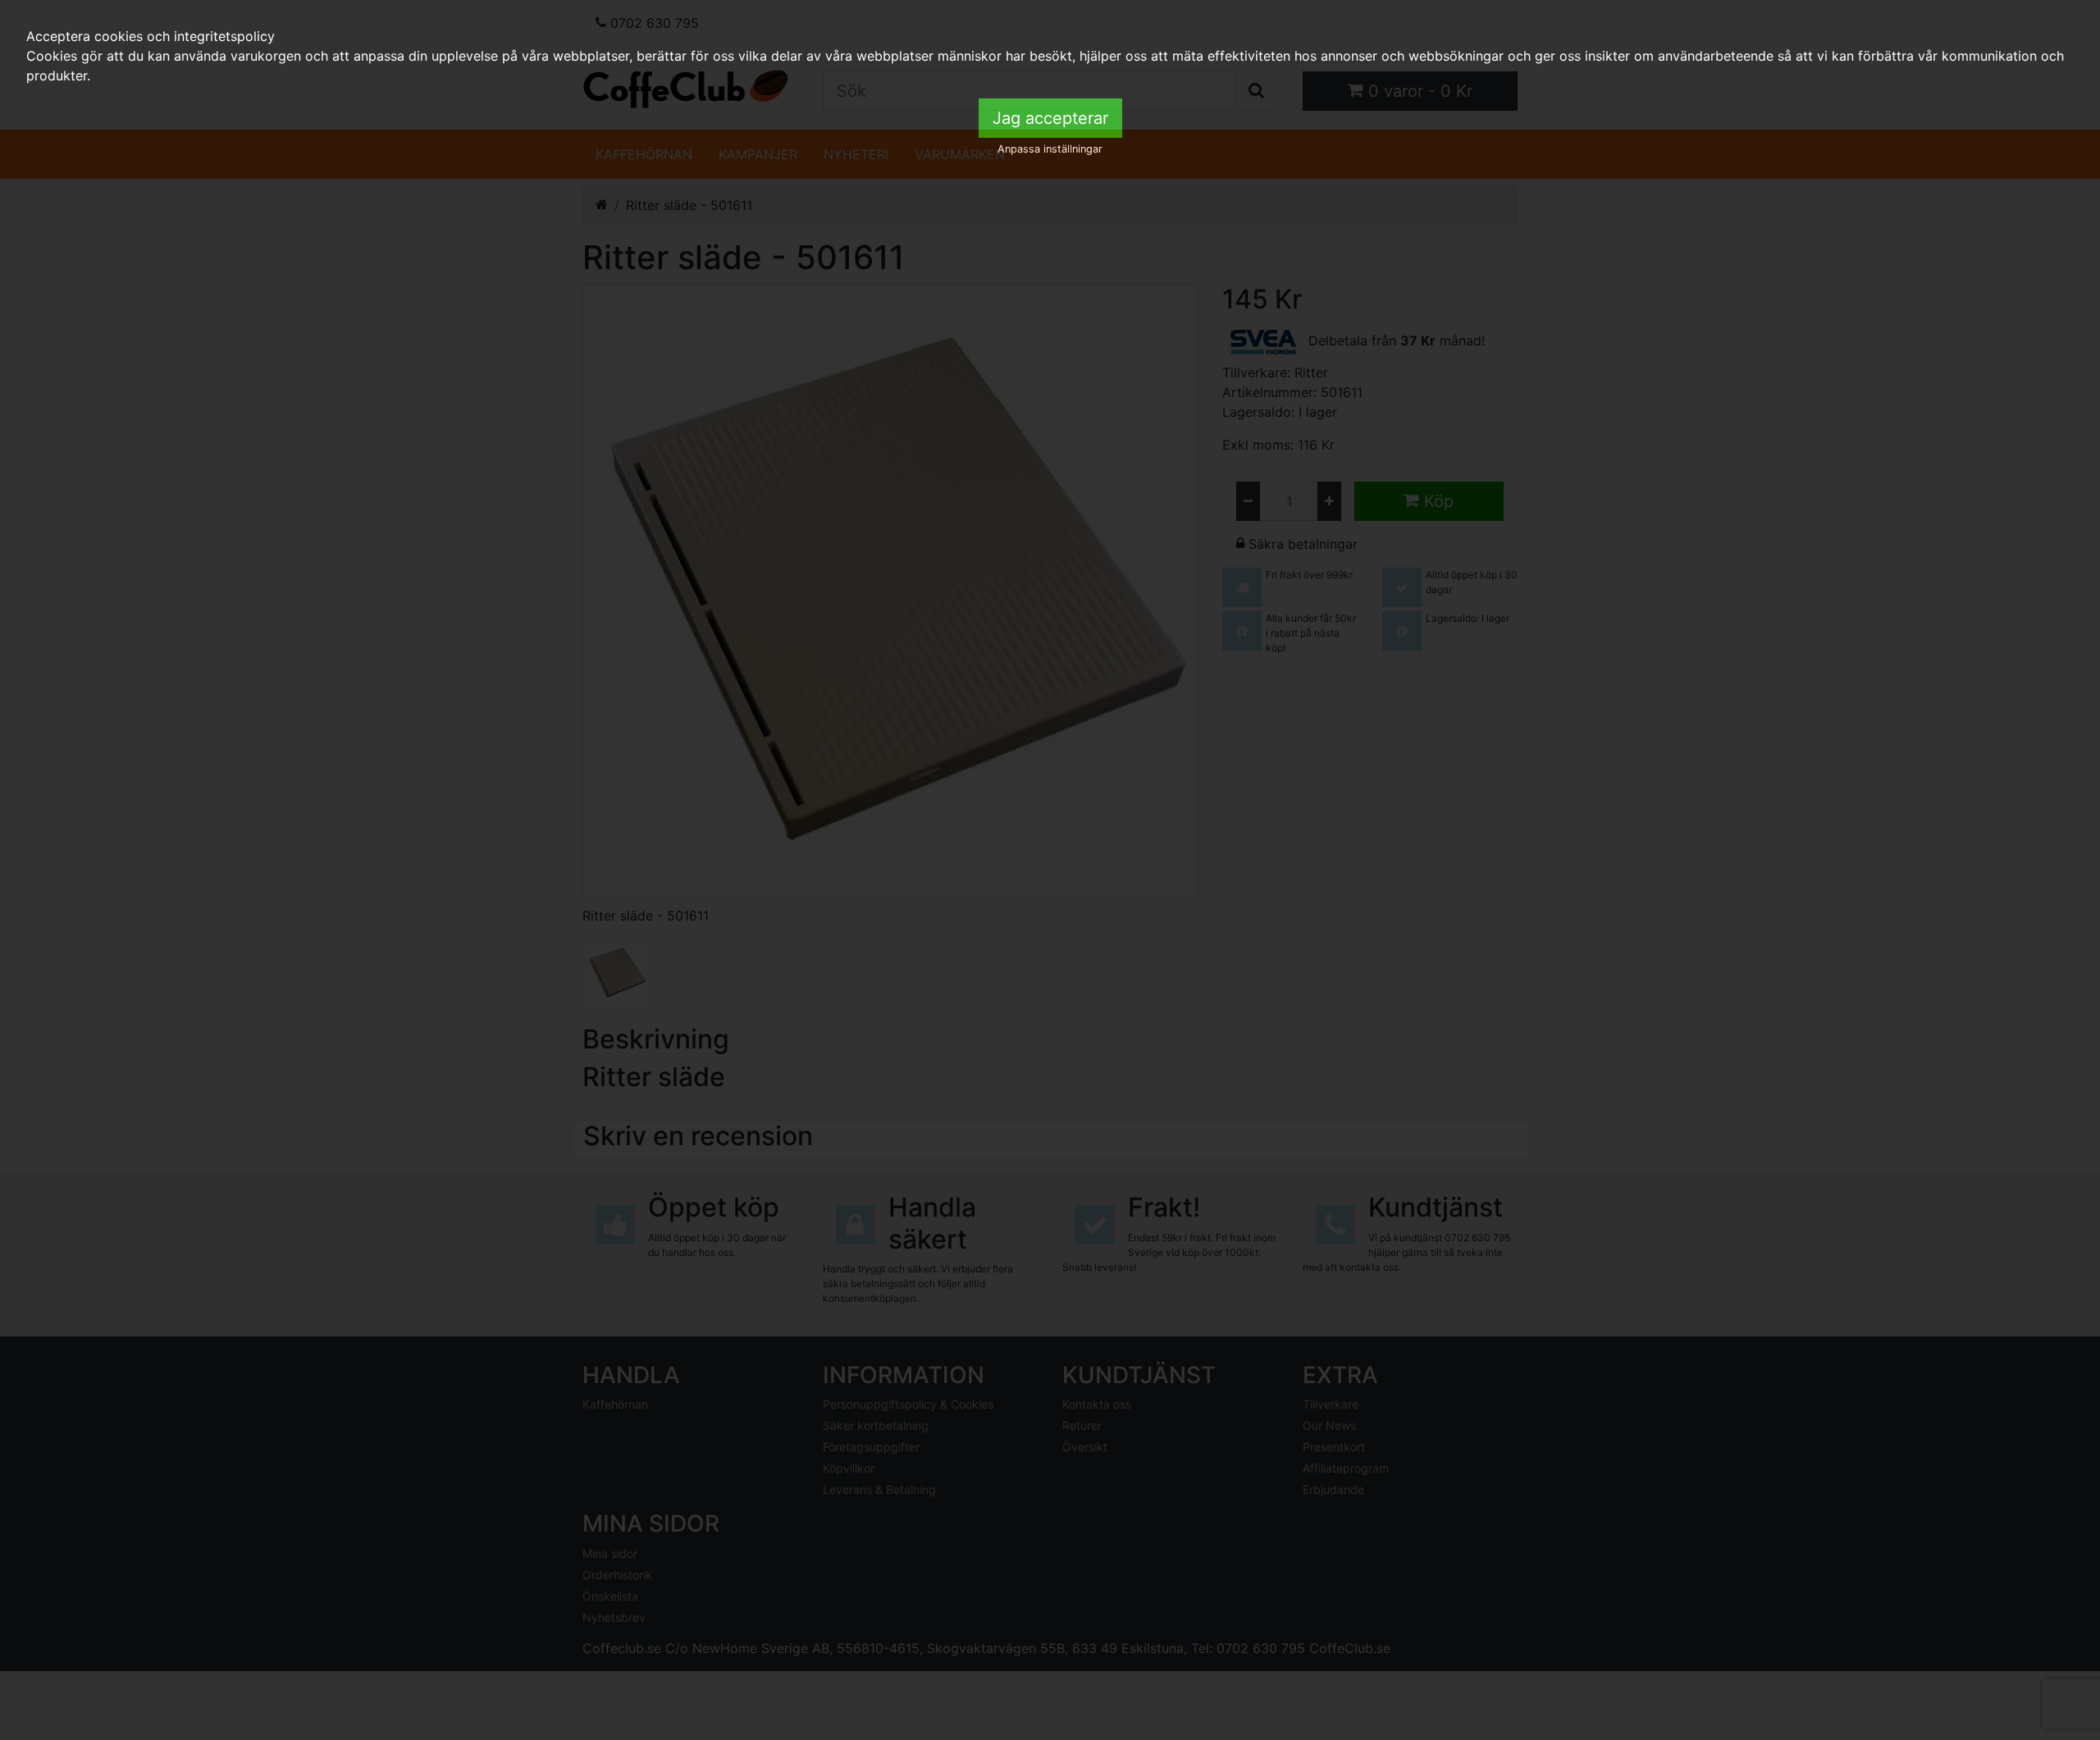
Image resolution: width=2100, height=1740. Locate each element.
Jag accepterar (1050, 118)
